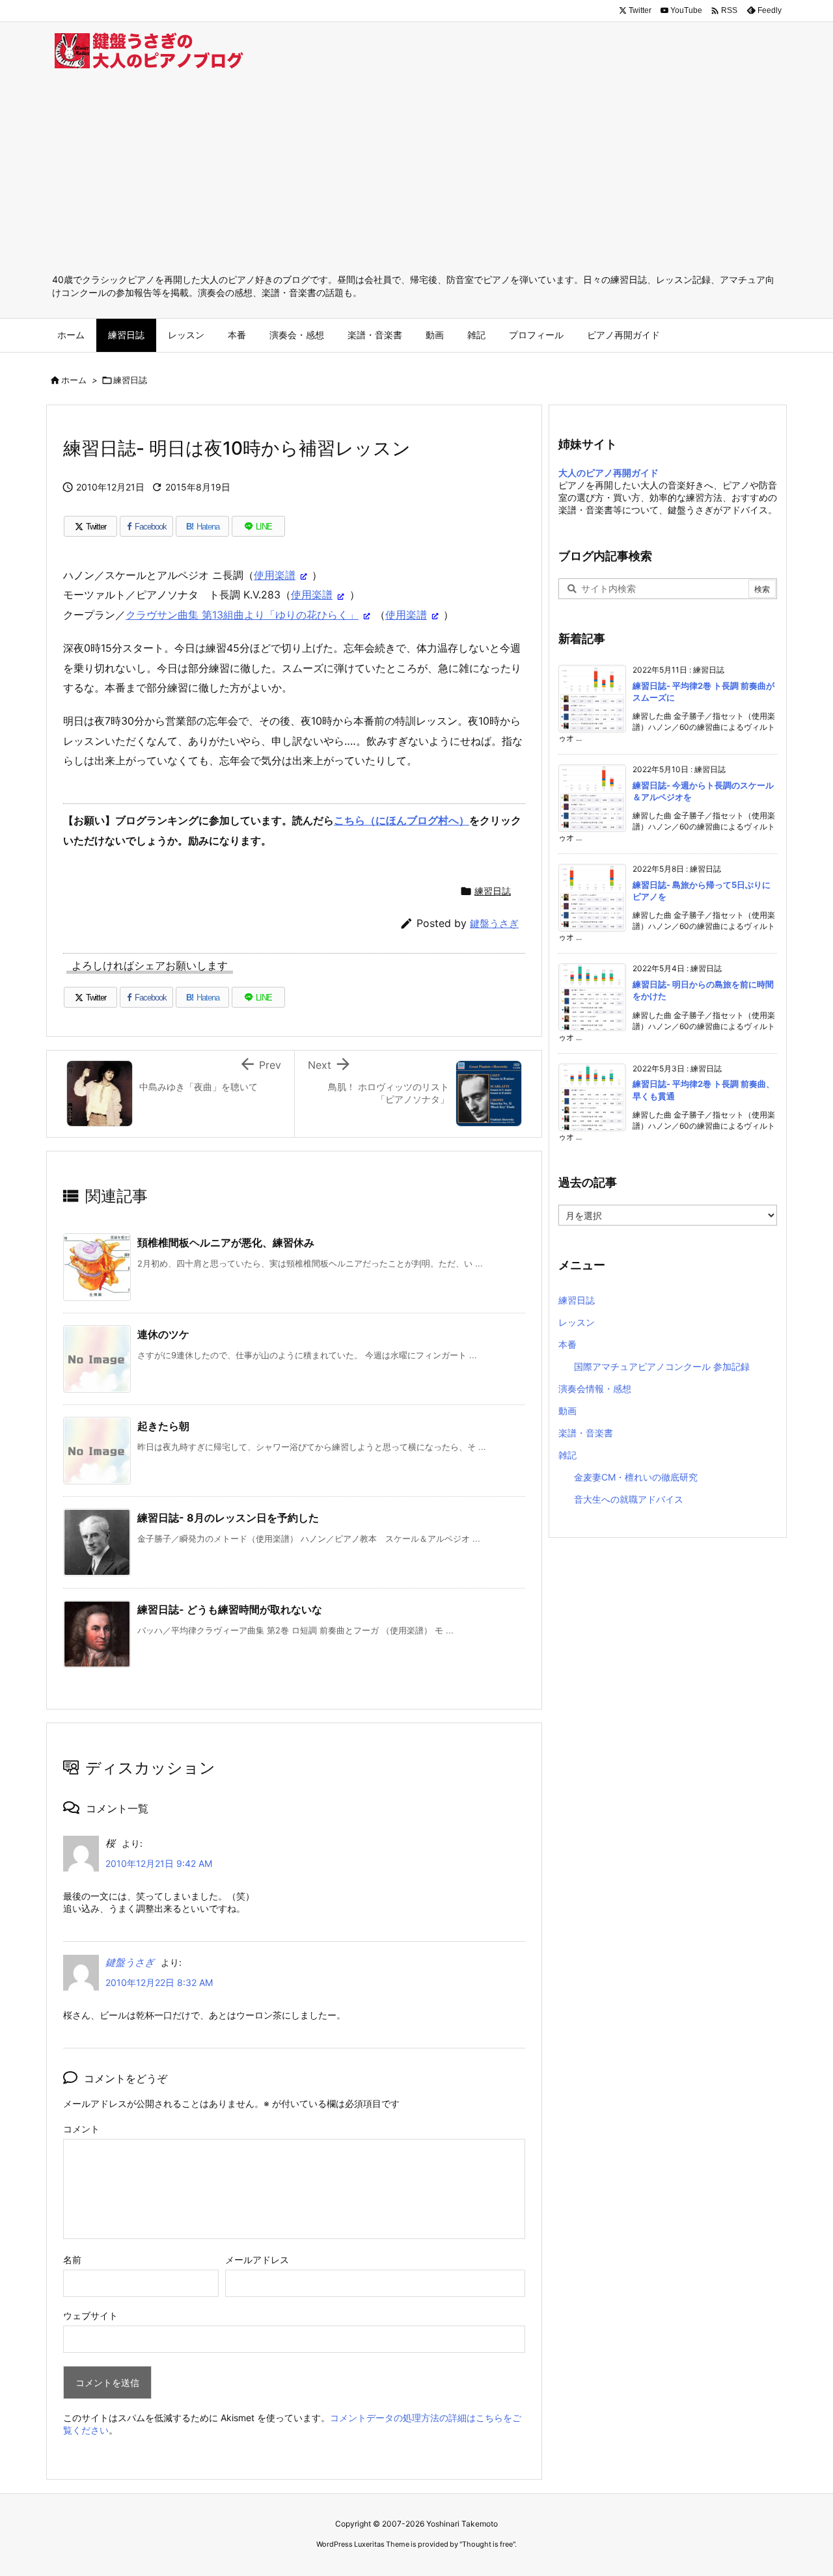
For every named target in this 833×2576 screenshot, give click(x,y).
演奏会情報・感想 (595, 1389)
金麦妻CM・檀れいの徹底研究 (636, 1477)
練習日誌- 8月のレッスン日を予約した (228, 1518)
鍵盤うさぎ (494, 923)
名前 (72, 2260)
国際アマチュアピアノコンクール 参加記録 (662, 1366)
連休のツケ (163, 1334)
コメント (81, 2129)
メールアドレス (257, 2260)
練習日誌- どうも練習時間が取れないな (230, 1609)
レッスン (577, 1322)
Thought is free (487, 2544)
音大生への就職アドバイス (629, 1499)
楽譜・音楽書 (586, 1433)
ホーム (74, 380)
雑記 (567, 1455)
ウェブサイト (90, 2315)
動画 (567, 1411)
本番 (567, 1344)
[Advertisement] (416, 176)
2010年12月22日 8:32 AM (159, 1982)
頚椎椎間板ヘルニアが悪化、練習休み (226, 1242)
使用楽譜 (275, 575)
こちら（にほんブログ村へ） (402, 820)
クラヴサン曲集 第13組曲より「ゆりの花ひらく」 (242, 615)
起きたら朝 (163, 1426)
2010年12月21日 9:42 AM (159, 1863)
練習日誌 (130, 380)
